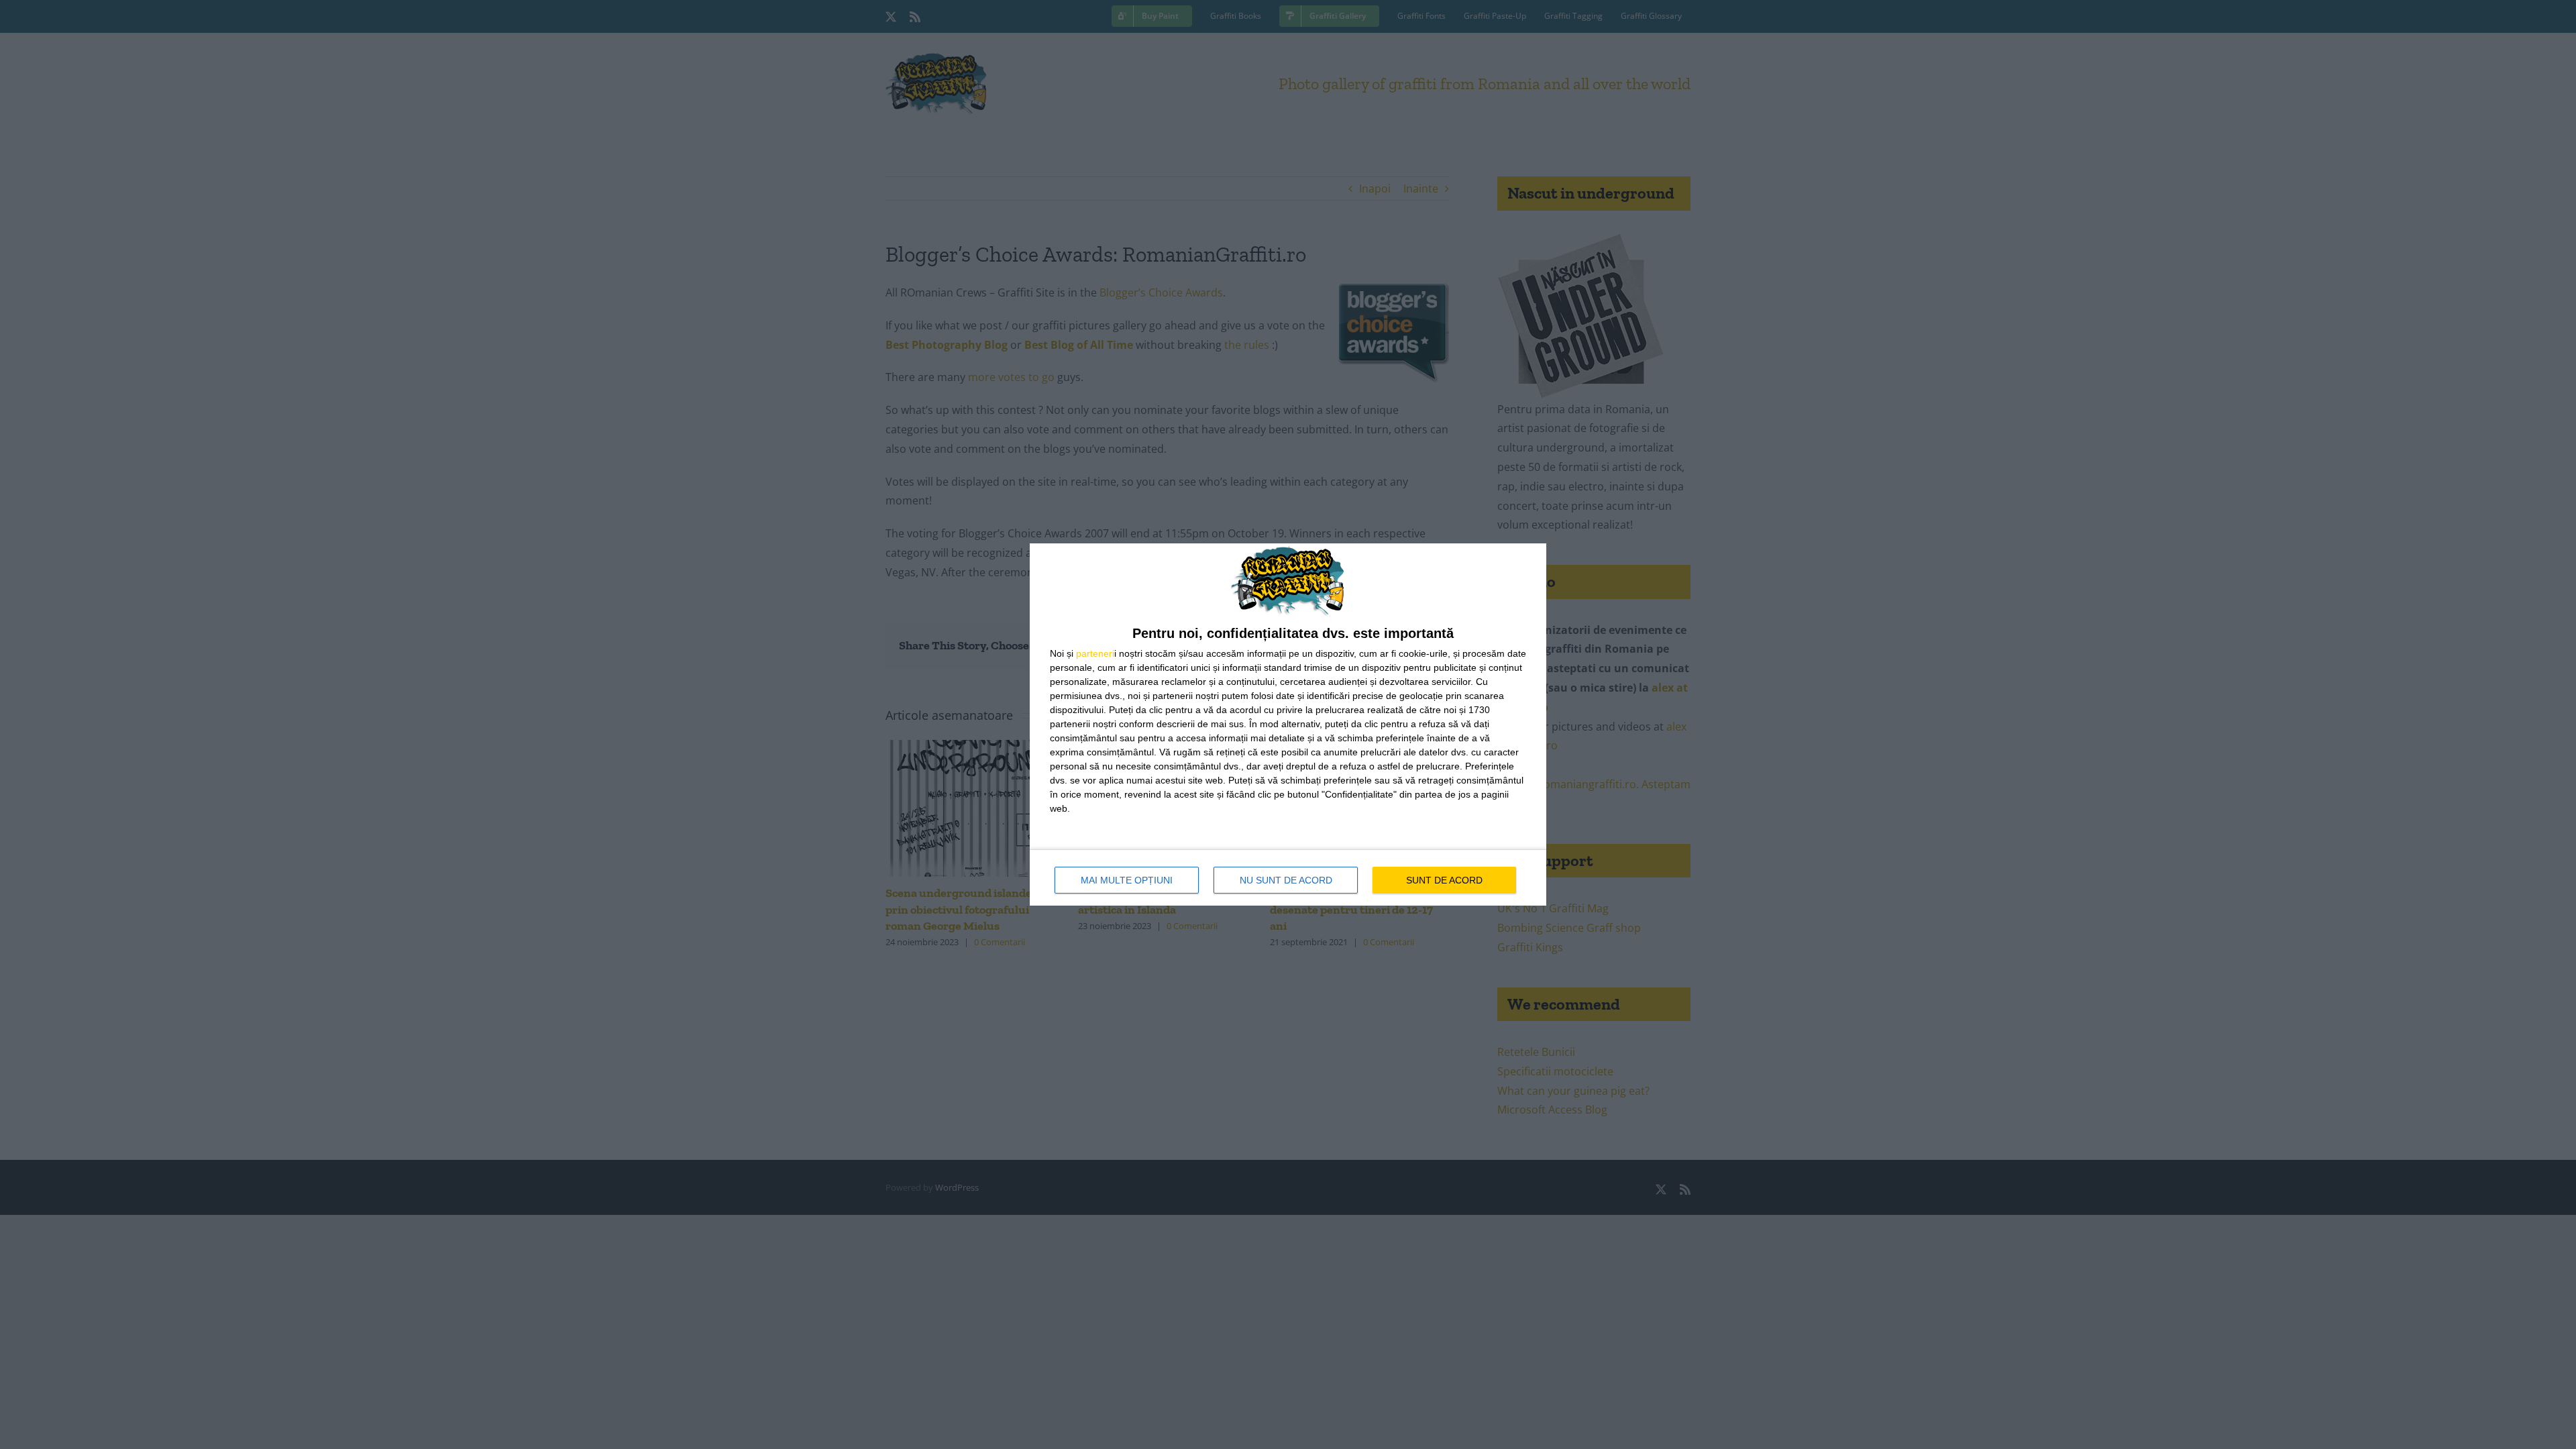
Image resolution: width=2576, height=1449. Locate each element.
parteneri (1095, 653)
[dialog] (1288, 724)
